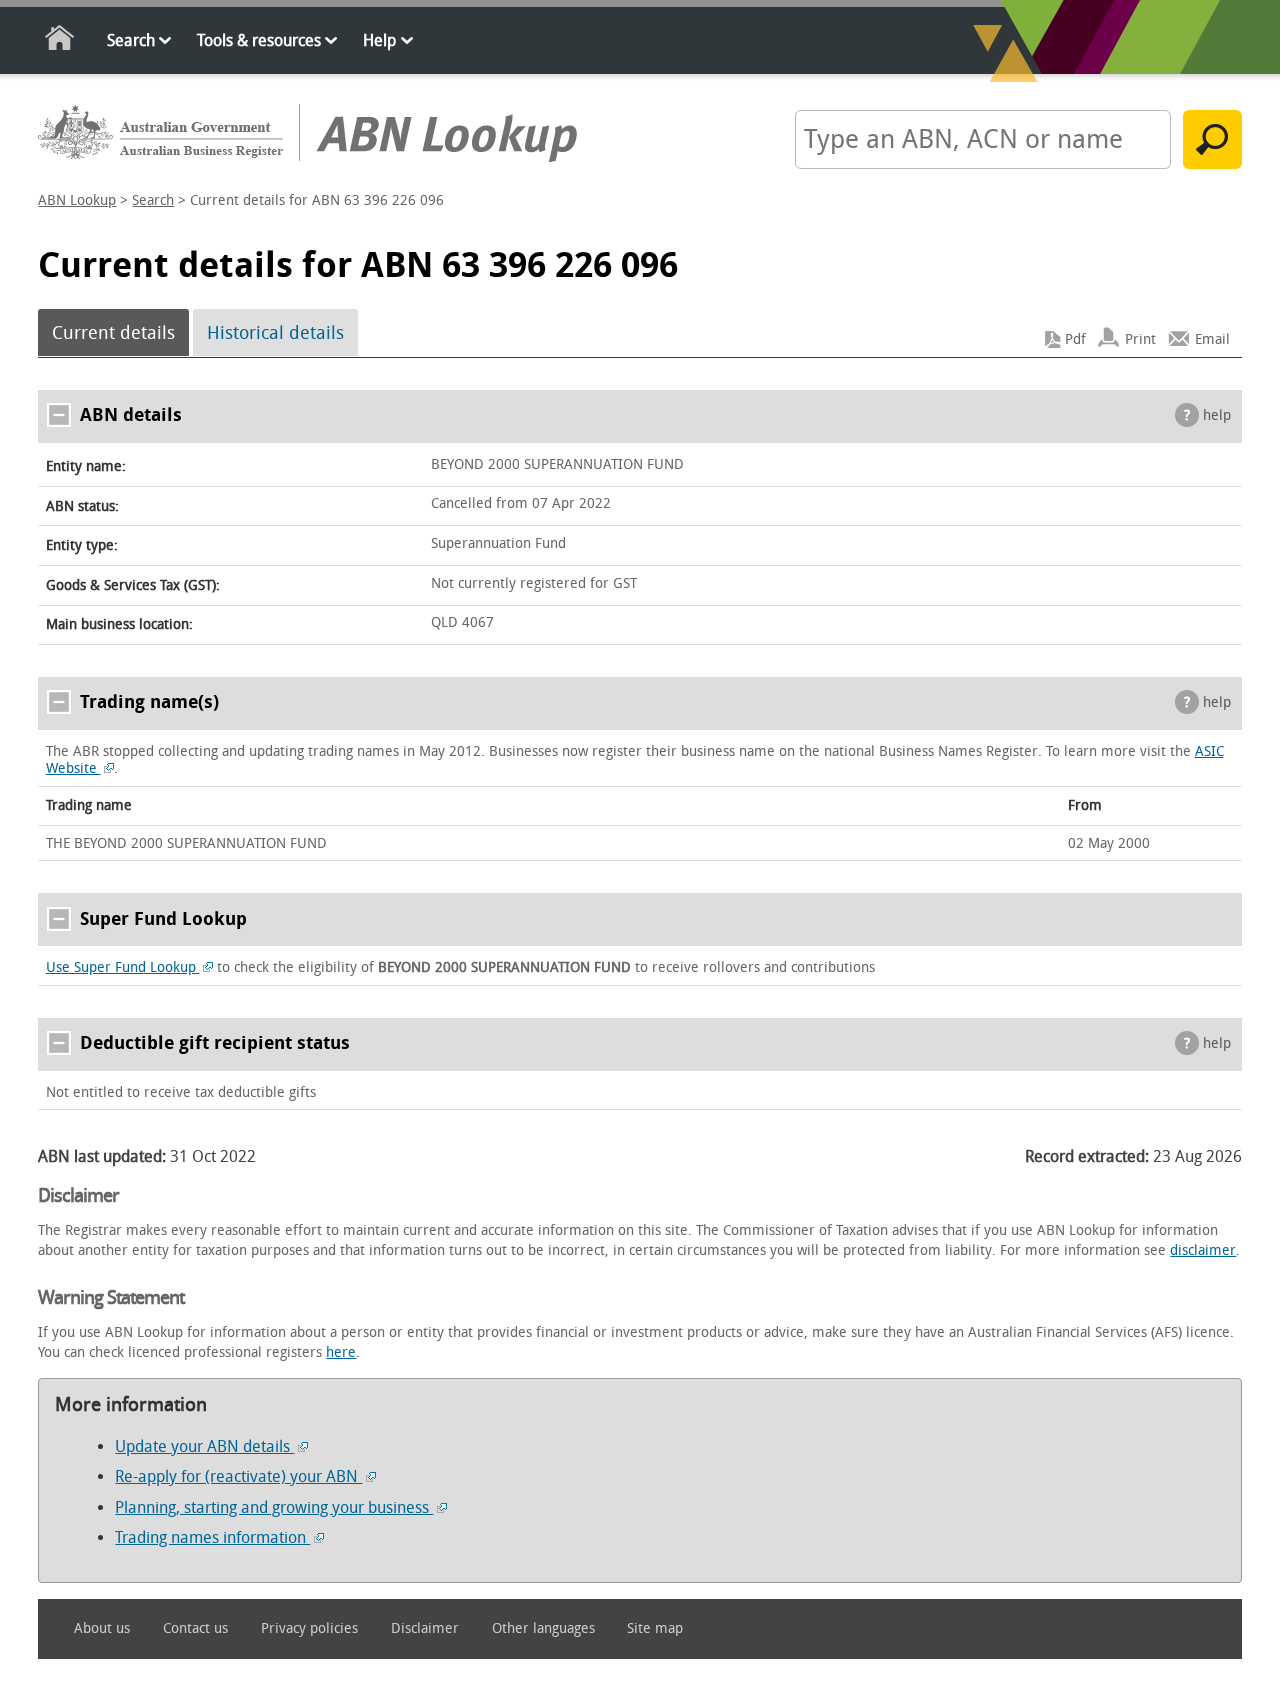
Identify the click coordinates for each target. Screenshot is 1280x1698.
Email (1212, 339)
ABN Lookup (77, 200)
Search (131, 40)
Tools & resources (259, 40)
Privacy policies (309, 1628)
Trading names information (212, 1537)
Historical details (275, 333)
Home (60, 41)
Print (1140, 339)
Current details (113, 333)
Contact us (195, 1628)
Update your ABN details (204, 1446)
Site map (655, 1628)
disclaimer (1203, 1250)
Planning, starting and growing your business (274, 1507)
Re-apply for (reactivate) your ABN (238, 1476)
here (341, 1352)
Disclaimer (425, 1628)
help (1217, 415)
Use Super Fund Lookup (123, 967)
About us (102, 1628)
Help (379, 40)
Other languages (543, 1628)
